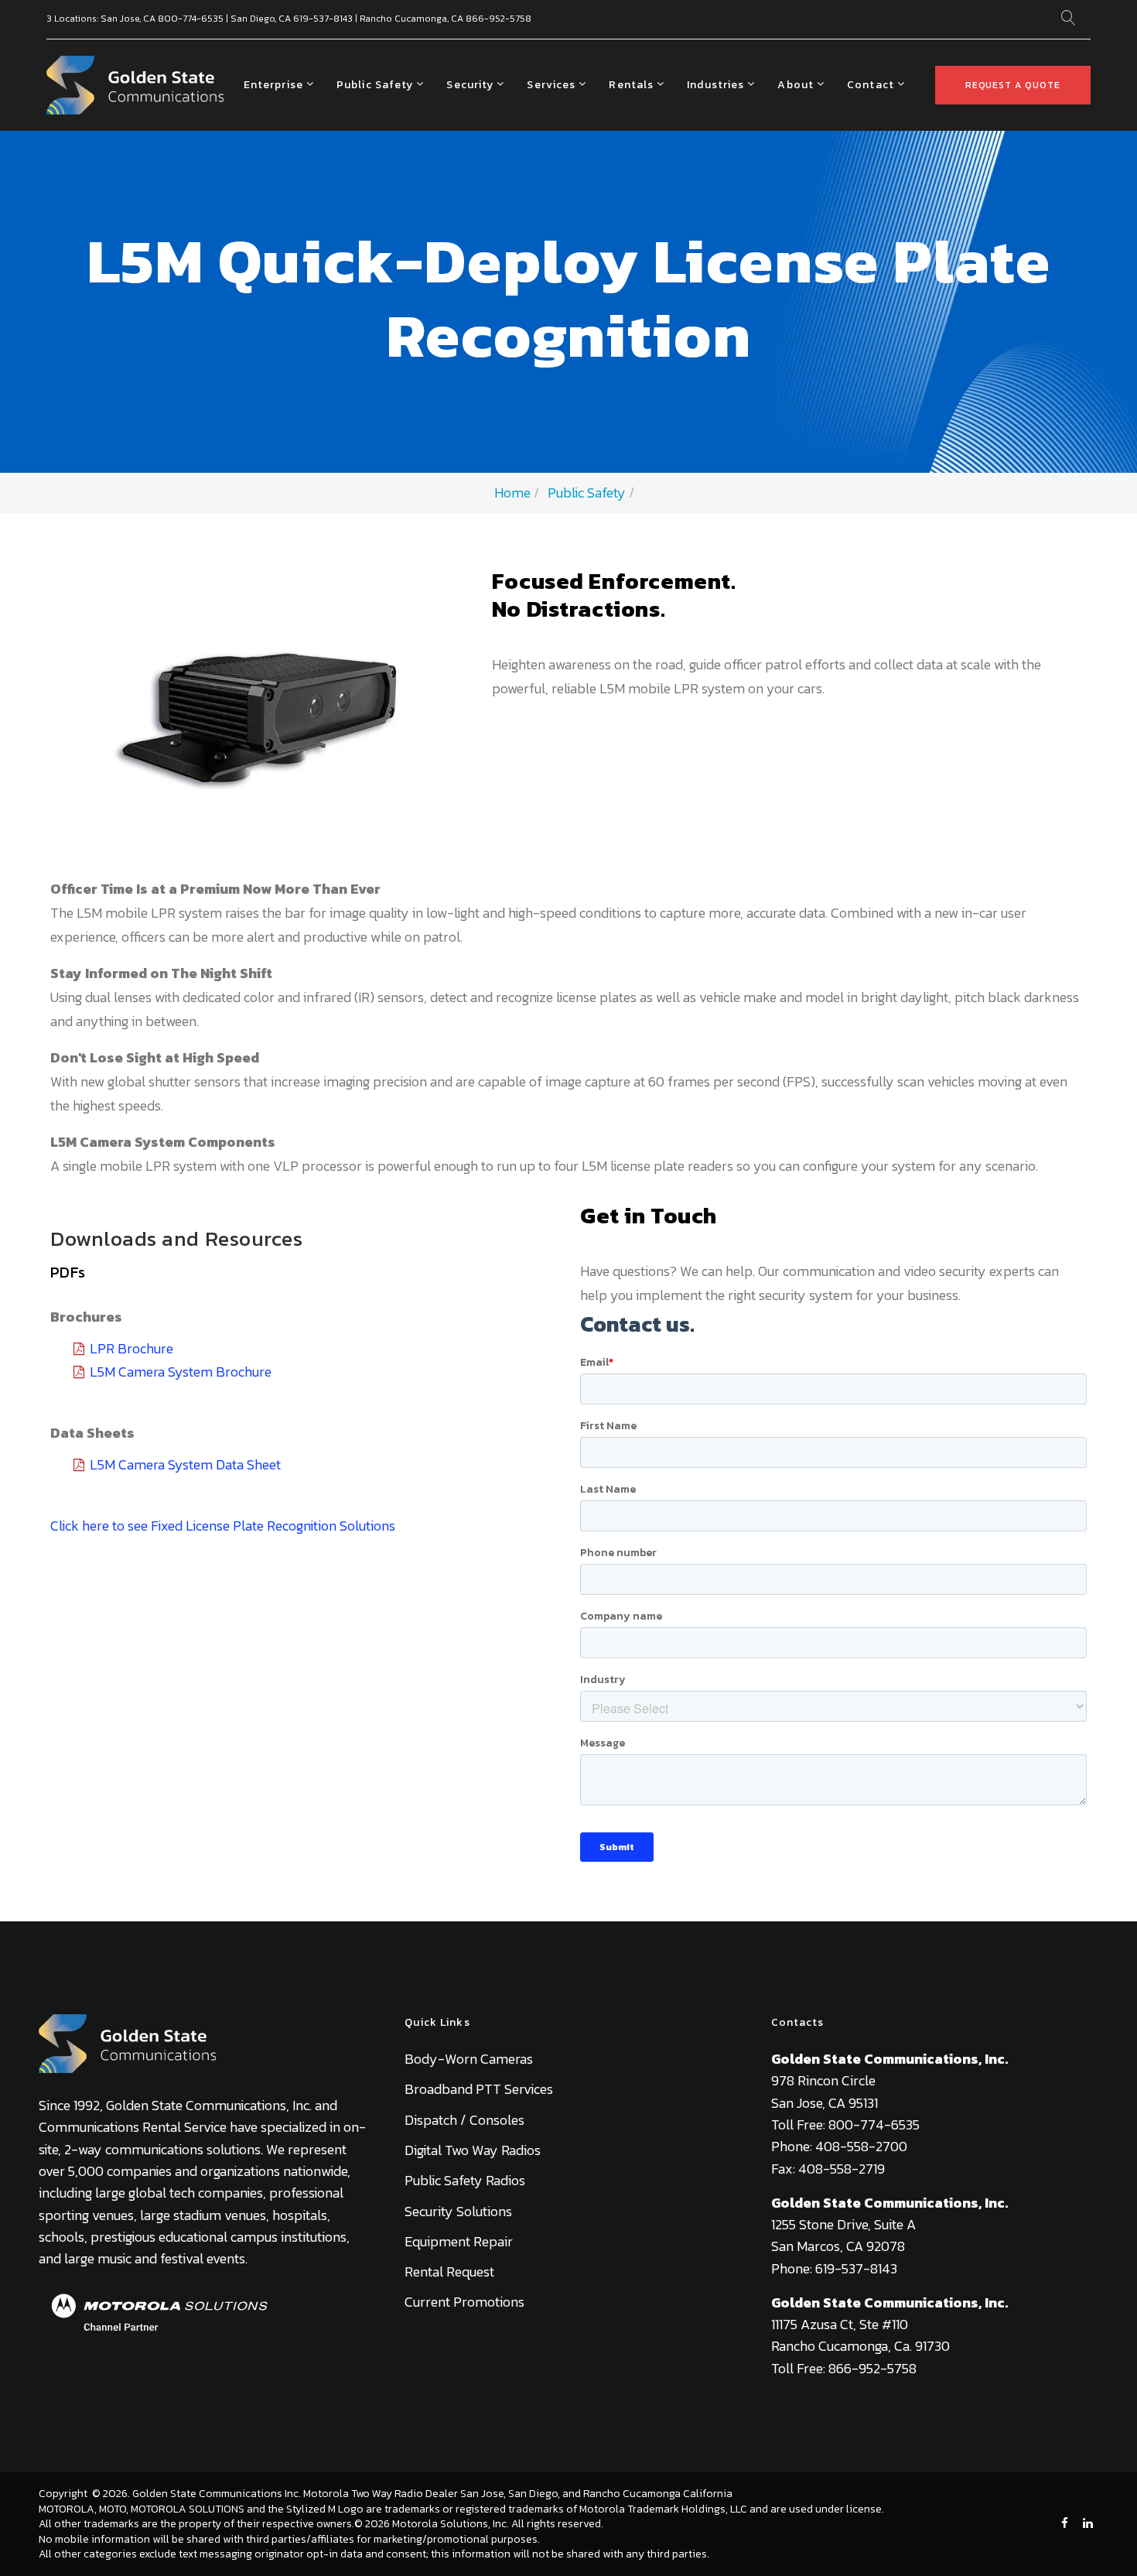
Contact (871, 85)
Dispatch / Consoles (464, 2120)
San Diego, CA (261, 19)
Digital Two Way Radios (473, 2150)
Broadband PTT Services (479, 2089)
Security (470, 85)
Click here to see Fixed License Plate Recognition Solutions (223, 1526)
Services (551, 85)
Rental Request (449, 2272)
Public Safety (375, 85)
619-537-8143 (323, 19)
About (796, 85)
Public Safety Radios (465, 2180)
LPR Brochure (131, 1348)
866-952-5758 (499, 19)
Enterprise (273, 85)
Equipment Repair (459, 2241)
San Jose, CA (128, 19)
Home (512, 493)
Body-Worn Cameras (469, 2059)
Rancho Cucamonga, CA (411, 19)
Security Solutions (458, 2211)
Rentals (631, 85)
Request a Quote (1013, 85)
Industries (715, 85)
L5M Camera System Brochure (181, 1372)
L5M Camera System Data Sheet (185, 1464)
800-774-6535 (191, 19)
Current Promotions (464, 2302)
